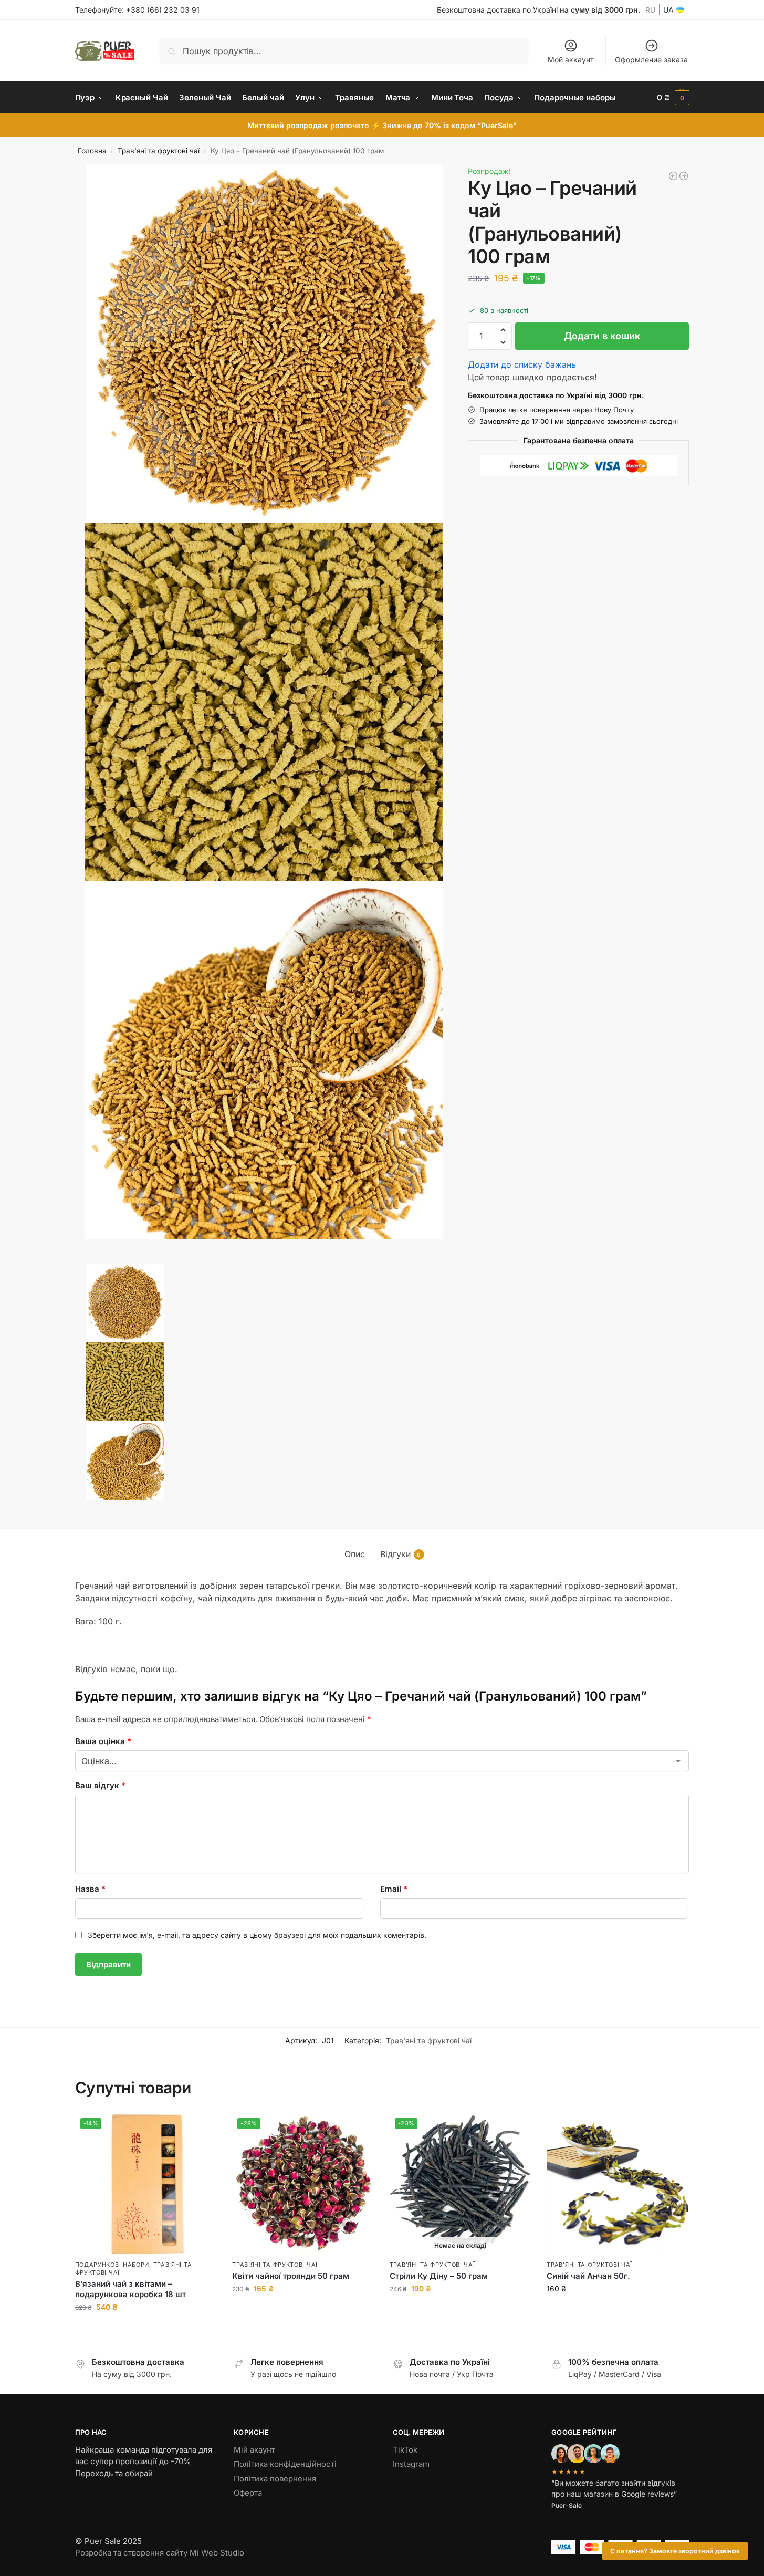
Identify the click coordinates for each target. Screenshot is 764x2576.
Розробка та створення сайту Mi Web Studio (160, 2553)
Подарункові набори (112, 2265)
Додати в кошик (602, 336)
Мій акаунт (254, 2450)
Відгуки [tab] (401, 1554)
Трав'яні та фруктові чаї (159, 151)
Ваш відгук (100, 1785)
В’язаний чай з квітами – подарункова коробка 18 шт (130, 2289)
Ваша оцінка (103, 1741)
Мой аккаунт (571, 60)
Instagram (411, 2464)
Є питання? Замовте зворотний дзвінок (675, 2551)
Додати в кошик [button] (145, 2329)
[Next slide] (78, 1260)
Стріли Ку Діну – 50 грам (439, 2276)
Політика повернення (275, 2479)
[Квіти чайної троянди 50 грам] (673, 176)
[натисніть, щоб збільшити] (265, 343)
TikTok (405, 2450)
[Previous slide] (87, 1260)
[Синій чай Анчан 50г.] (618, 2184)
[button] (673, 98)
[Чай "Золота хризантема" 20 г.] (684, 176)
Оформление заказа (651, 60)
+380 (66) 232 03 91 (163, 10)
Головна (92, 151)
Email (394, 1889)
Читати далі (460, 2311)
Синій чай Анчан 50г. (588, 2276)
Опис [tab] (355, 1554)
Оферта (248, 2493)
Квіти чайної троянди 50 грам (291, 2276)
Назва (90, 1889)
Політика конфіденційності (285, 2464)
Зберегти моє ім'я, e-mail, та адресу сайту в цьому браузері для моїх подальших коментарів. (257, 1935)
